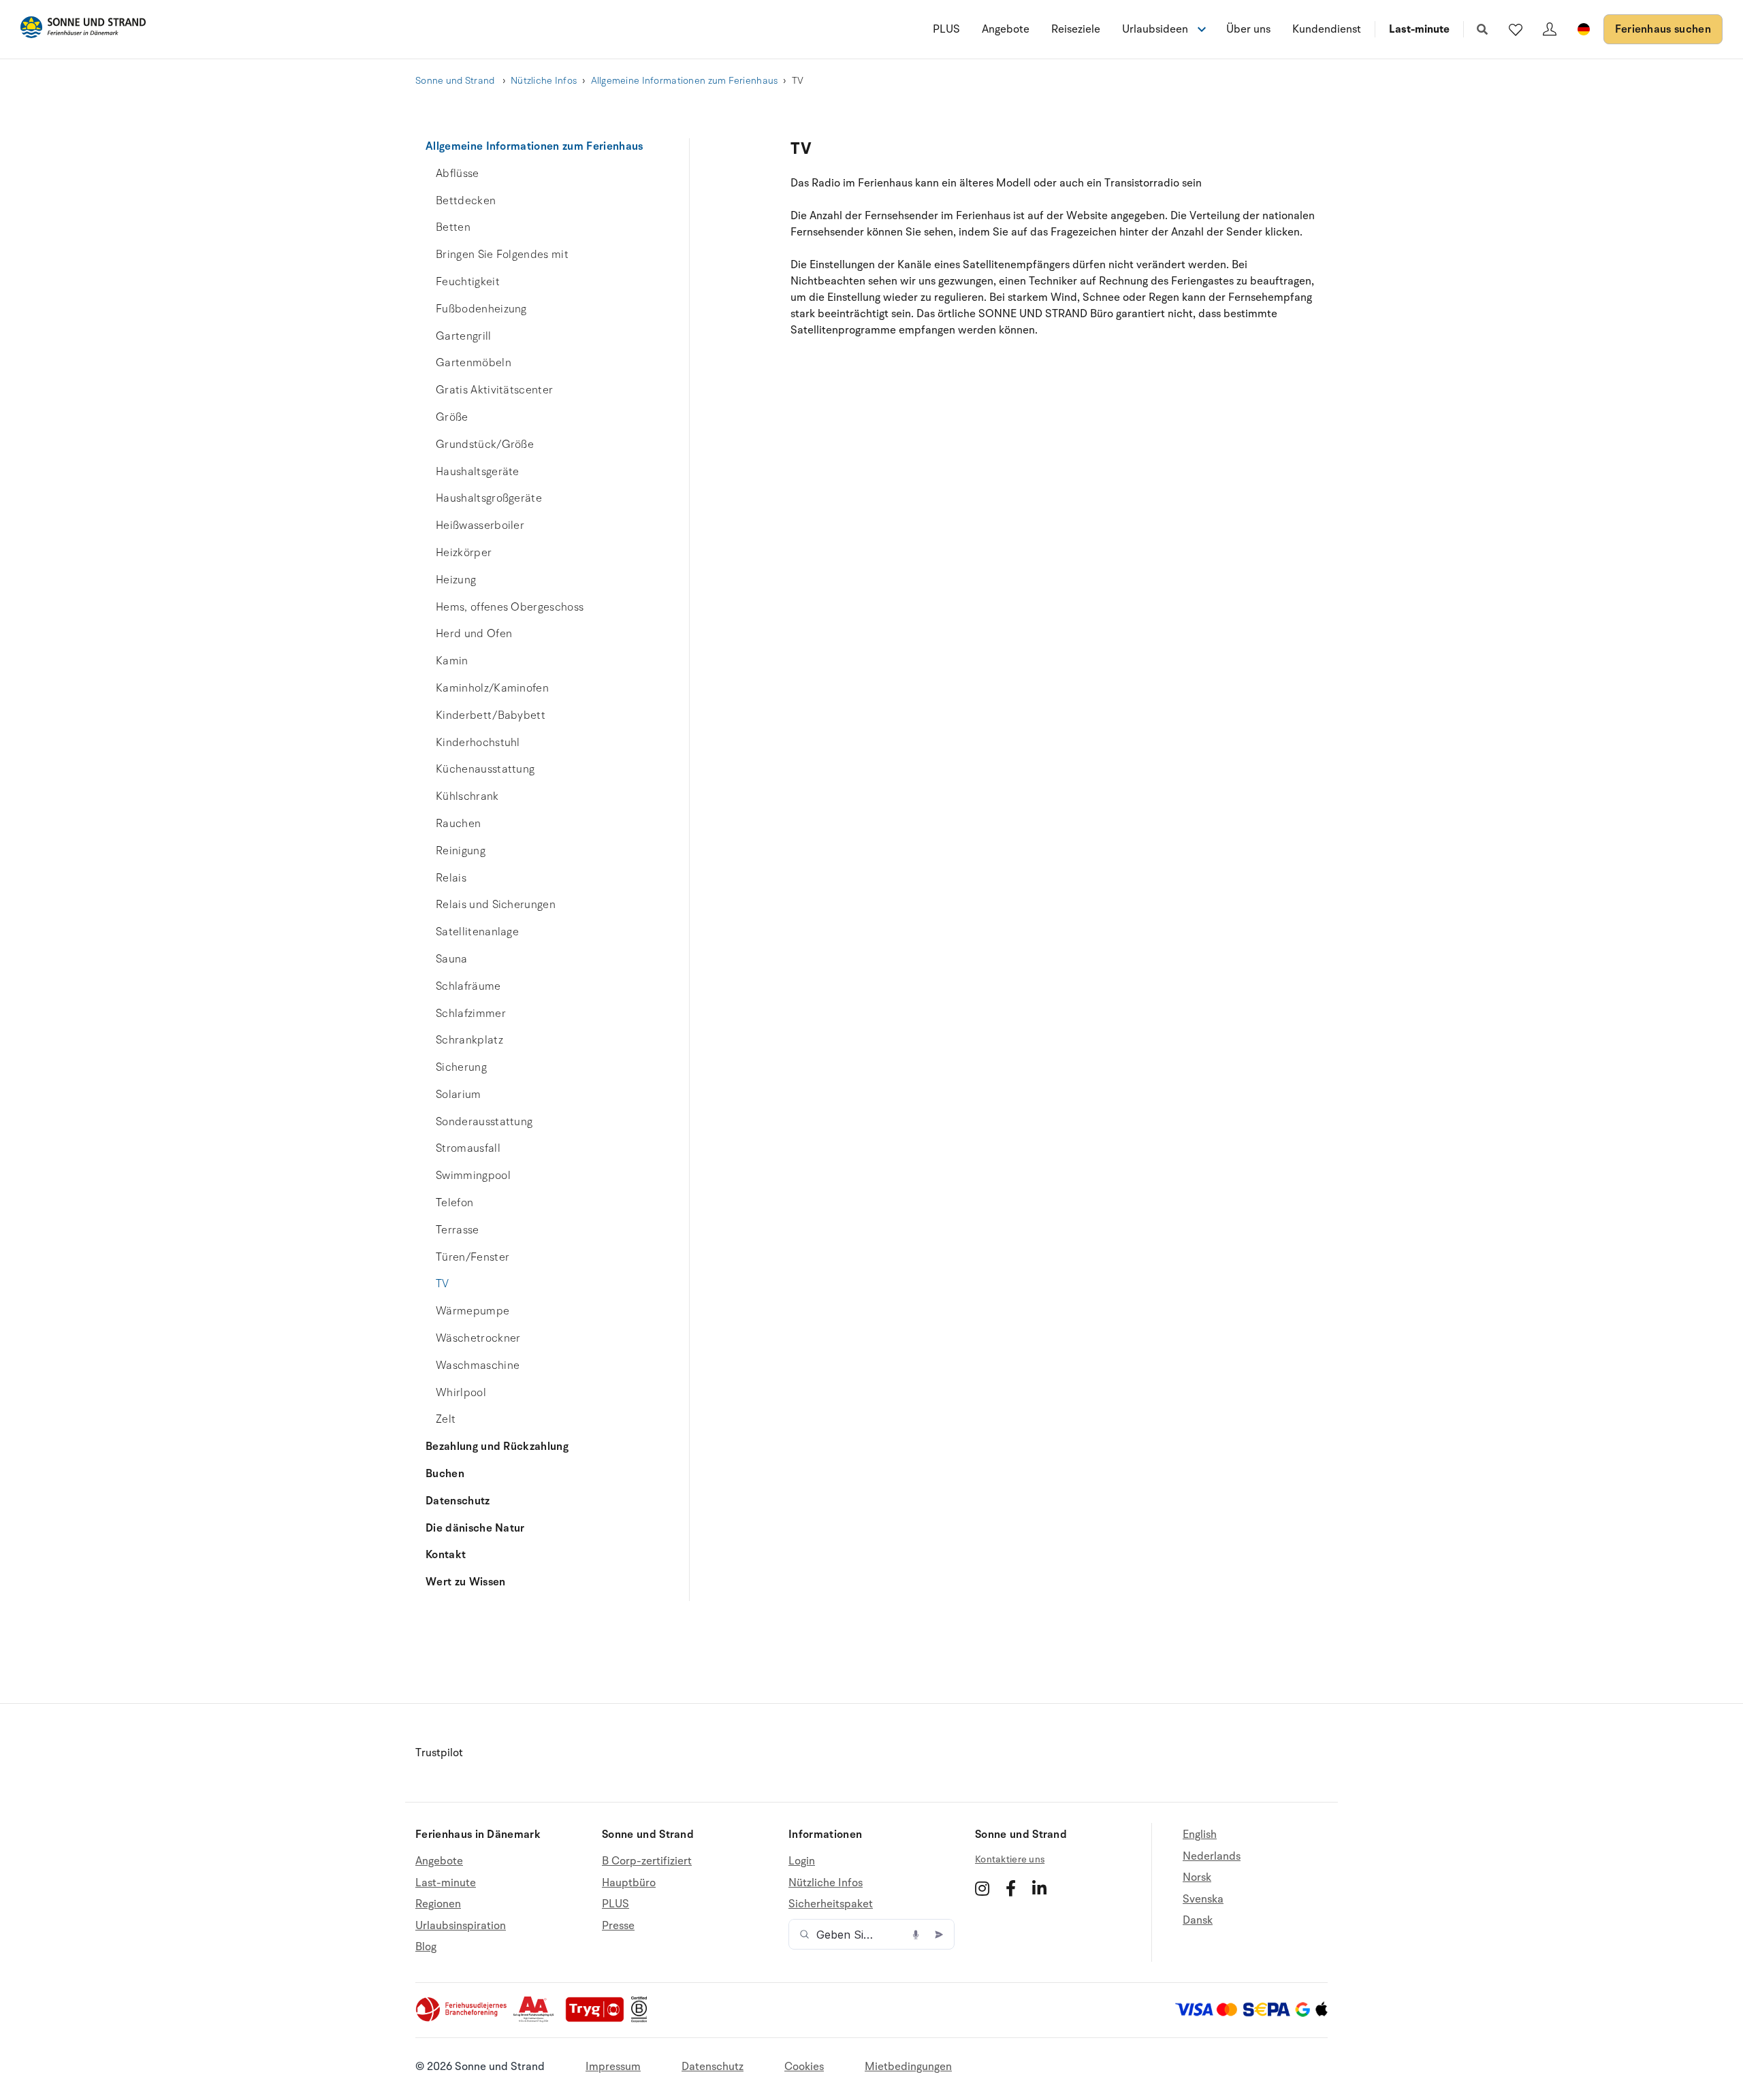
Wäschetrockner (478, 1338)
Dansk (1198, 1920)
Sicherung (461, 1067)
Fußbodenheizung (481, 309)
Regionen (438, 1904)
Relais (451, 878)
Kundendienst (1327, 29)
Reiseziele (1076, 29)
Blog (426, 1947)
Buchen (445, 1474)
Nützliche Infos (544, 81)
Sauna (452, 959)
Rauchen (458, 824)
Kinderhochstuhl (478, 743)
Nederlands (1212, 1856)
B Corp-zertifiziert (647, 1861)
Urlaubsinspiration (461, 1926)
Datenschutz (458, 1501)
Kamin (452, 661)
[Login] (1550, 29)
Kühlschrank (467, 796)
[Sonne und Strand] (83, 30)
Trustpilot (439, 1753)
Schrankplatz (469, 1040)
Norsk (1197, 1877)
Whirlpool (461, 1393)
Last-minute (1419, 29)
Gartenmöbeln (474, 363)
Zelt (446, 1419)
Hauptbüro (629, 1883)
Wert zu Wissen (465, 1582)
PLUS (946, 29)
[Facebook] (1011, 1888)
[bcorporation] (642, 2019)
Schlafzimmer (471, 1014)
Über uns (1248, 29)
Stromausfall (468, 1148)
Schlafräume (468, 986)
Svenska (1203, 1899)
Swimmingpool (473, 1176)
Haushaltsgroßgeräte (489, 498)
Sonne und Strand (456, 81)
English (1200, 1835)
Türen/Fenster (473, 1257)
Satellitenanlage (477, 932)
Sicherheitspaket (831, 1904)
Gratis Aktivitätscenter (494, 390)
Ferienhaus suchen (1663, 29)
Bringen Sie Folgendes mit (502, 255)
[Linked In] (1039, 1888)
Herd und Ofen (474, 634)
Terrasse (458, 1230)
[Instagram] (982, 1888)
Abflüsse (458, 174)
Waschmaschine (478, 1366)
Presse (618, 1926)
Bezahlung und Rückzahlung (497, 1447)
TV (443, 1284)
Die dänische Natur (475, 1528)
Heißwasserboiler (480, 526)
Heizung (456, 580)
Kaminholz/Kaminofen (492, 688)
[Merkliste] (1516, 29)
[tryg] (598, 2019)
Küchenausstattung (485, 769)
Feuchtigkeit (468, 282)
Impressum (613, 2067)
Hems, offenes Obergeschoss (510, 607)
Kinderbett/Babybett (491, 715)
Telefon (454, 1203)
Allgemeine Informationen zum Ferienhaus (685, 81)
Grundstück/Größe (485, 445)
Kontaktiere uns (1010, 1859)
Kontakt (446, 1555)
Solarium (459, 1095)
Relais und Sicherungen (496, 905)
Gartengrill (464, 336)
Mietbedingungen (908, 2067)
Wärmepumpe (473, 1311)
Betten (453, 227)
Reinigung (461, 851)
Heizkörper (464, 553)
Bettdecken (466, 201)
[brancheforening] (462, 2019)
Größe (452, 417)
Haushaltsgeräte (478, 472)
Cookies (804, 2067)
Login (802, 1861)
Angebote (1006, 29)
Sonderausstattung (484, 1122)
